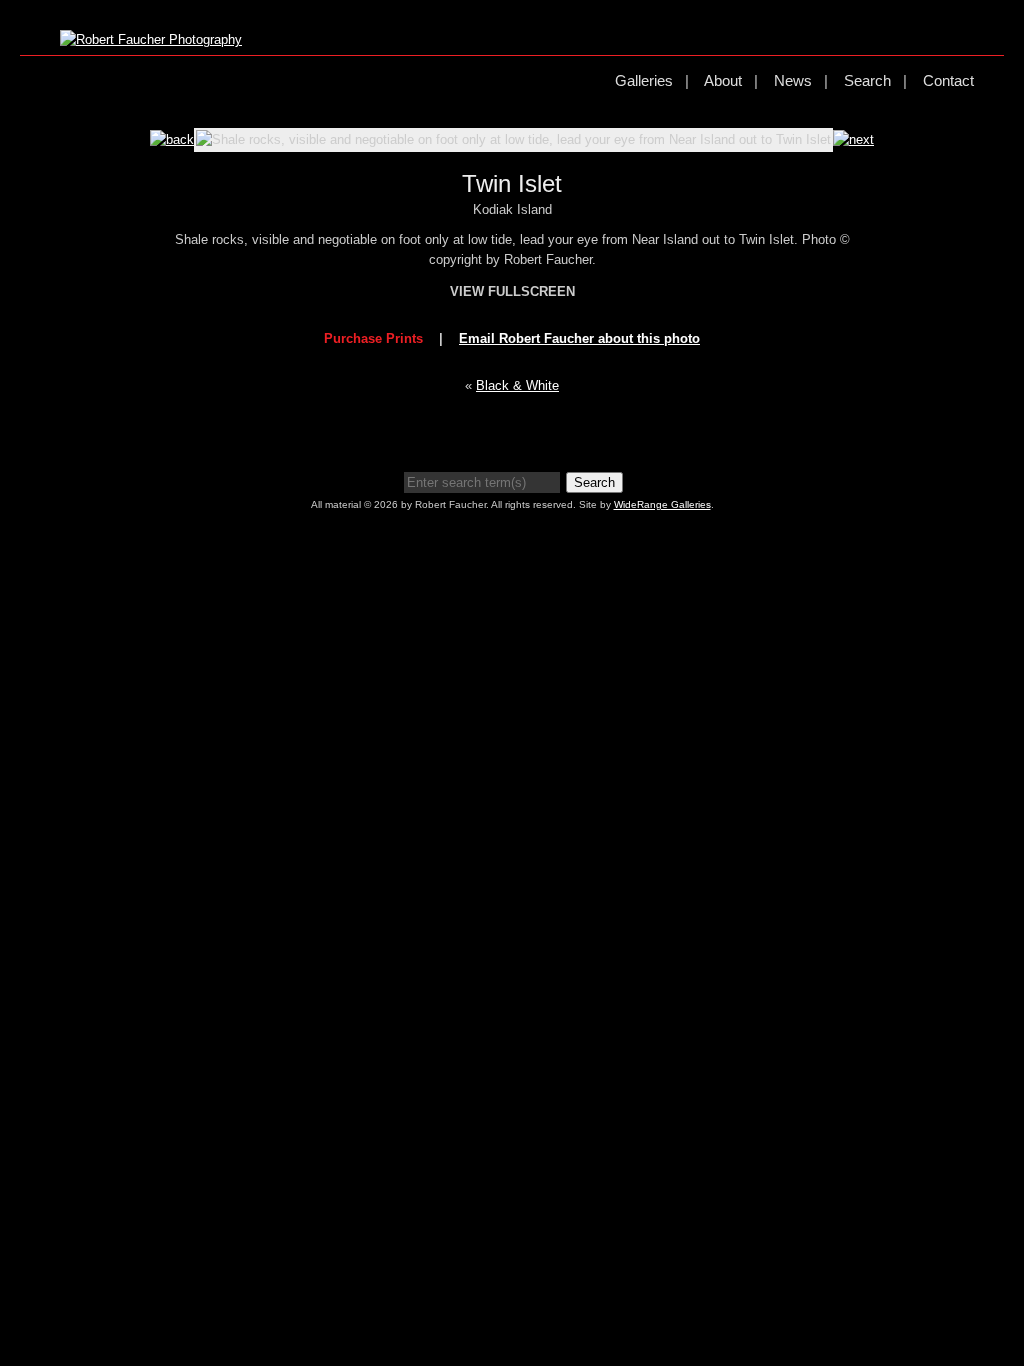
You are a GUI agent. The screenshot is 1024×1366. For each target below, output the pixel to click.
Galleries (644, 80)
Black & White (517, 385)
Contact (948, 80)
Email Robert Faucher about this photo (579, 338)
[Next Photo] (853, 139)
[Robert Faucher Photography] (151, 39)
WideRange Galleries (662, 504)
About (723, 80)
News (793, 80)
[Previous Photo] (172, 139)
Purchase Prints (373, 338)
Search (867, 80)
